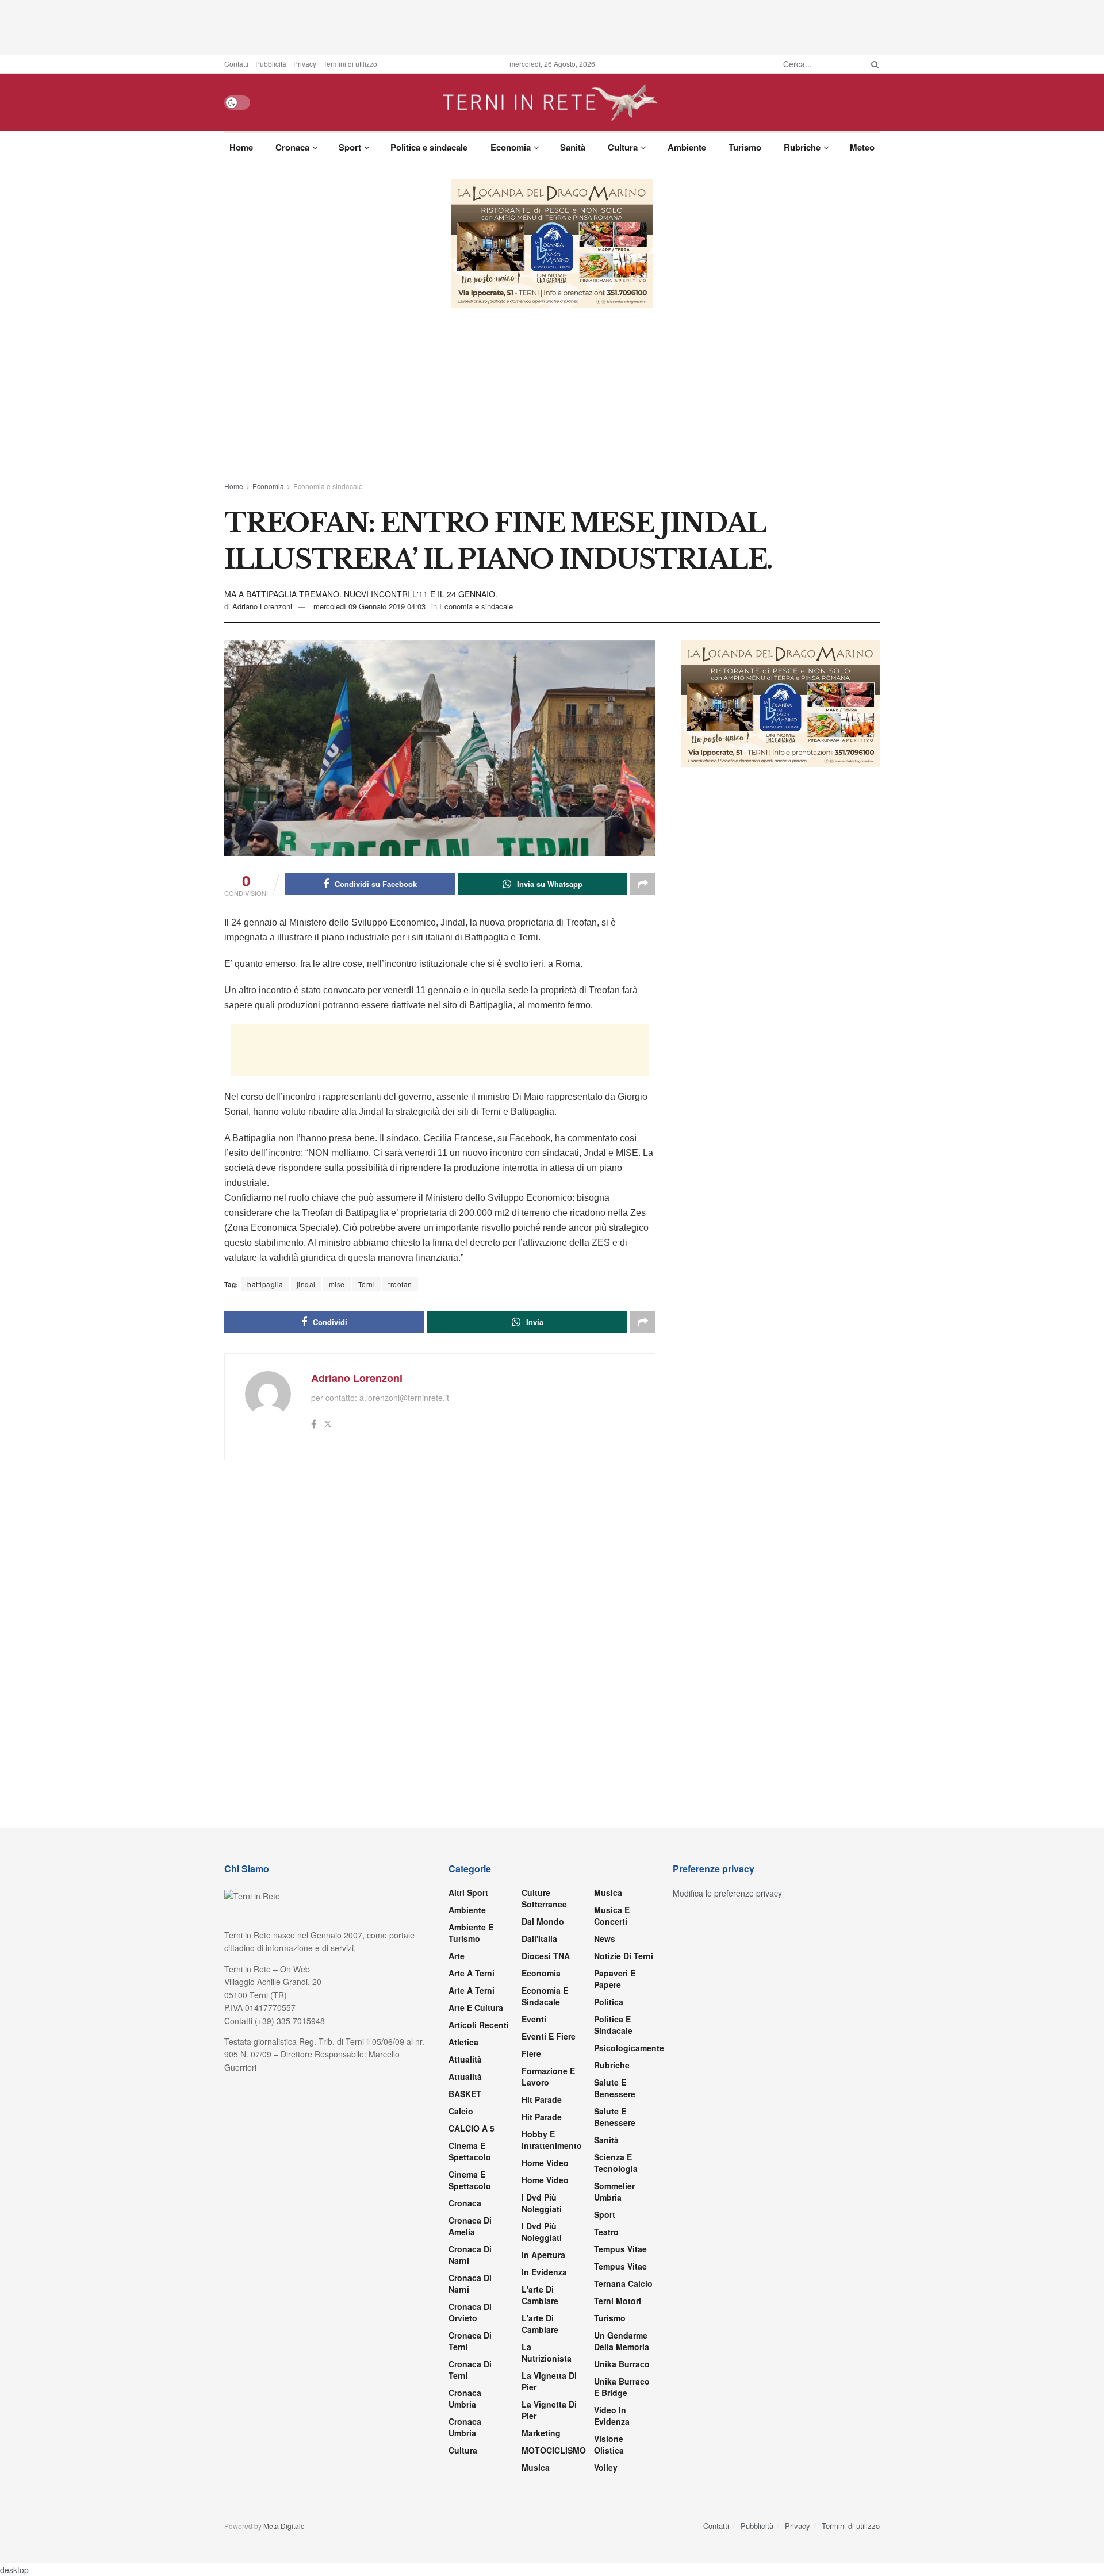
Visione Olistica (609, 2444)
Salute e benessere (615, 2088)
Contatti (236, 64)
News (605, 1938)
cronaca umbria (465, 2427)
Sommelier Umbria (614, 2191)
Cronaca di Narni (470, 2283)
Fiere (531, 2053)
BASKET (465, 2094)
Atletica (463, 2042)
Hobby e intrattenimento (552, 2140)
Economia (511, 147)
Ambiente (687, 147)
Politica (609, 2002)
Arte (457, 1956)
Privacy (305, 64)
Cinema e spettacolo (470, 2151)
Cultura (623, 147)
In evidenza (544, 2272)
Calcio (461, 2111)
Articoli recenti (479, 2025)
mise (337, 1284)
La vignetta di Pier (549, 2381)
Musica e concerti (612, 1915)
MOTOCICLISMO (554, 2450)
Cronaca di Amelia (470, 2226)
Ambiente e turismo (471, 1933)
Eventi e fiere (549, 2036)
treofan (400, 1284)
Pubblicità (271, 64)
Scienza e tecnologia (616, 2163)
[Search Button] (873, 64)
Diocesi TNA (546, 1956)
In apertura (543, 2255)
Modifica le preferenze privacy (727, 1893)
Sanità (573, 147)
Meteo (862, 147)
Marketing (541, 2433)
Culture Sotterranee (544, 1898)
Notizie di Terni (624, 1956)
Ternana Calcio (623, 2283)
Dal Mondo (543, 1921)
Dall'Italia (539, 1938)
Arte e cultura (476, 2007)
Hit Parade (542, 2099)
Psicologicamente (629, 2048)
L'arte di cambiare (540, 2295)
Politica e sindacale (429, 147)
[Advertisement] (552, 26)
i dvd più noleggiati (542, 2203)
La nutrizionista (547, 2352)
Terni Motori (618, 2301)
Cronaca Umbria (465, 2398)
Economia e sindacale (328, 486)
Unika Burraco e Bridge (622, 2387)
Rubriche (802, 147)
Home (241, 147)
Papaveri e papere (615, 1979)
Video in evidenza (612, 2416)
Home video (545, 2163)
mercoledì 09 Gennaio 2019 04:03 (369, 606)
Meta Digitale (284, 2526)
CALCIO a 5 (471, 2128)
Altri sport (468, 1892)
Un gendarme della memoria (622, 2341)
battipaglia (265, 1284)
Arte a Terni (471, 1973)
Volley (606, 2467)
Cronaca (292, 147)
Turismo (745, 147)
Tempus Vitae (620, 2249)
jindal (306, 1284)
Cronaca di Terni (470, 2341)
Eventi (534, 2019)
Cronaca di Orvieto (470, 2312)
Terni (367, 1284)
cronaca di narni (470, 2255)
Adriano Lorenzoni (262, 606)
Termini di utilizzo (350, 64)
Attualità (465, 2059)
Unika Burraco (622, 2364)
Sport (350, 147)
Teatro (606, 2232)
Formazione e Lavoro (548, 2076)
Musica (536, 2467)
